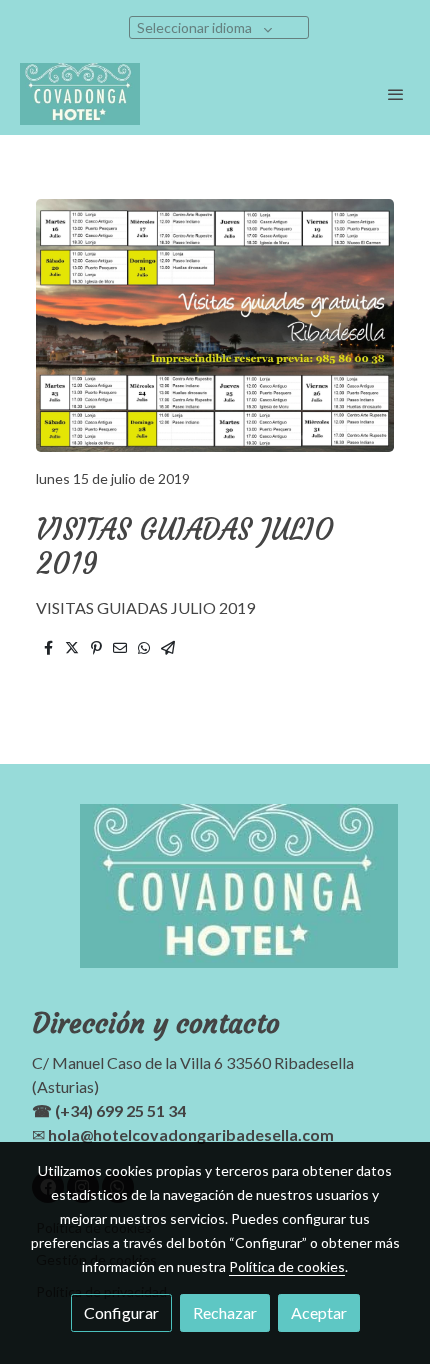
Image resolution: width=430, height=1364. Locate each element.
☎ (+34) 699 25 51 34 (109, 1110)
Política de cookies (287, 1266)
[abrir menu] (396, 94)
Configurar (121, 1312)
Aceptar (319, 1312)
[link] (80, 94)
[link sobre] (215, 898)
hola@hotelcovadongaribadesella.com (191, 1134)
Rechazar (225, 1312)
